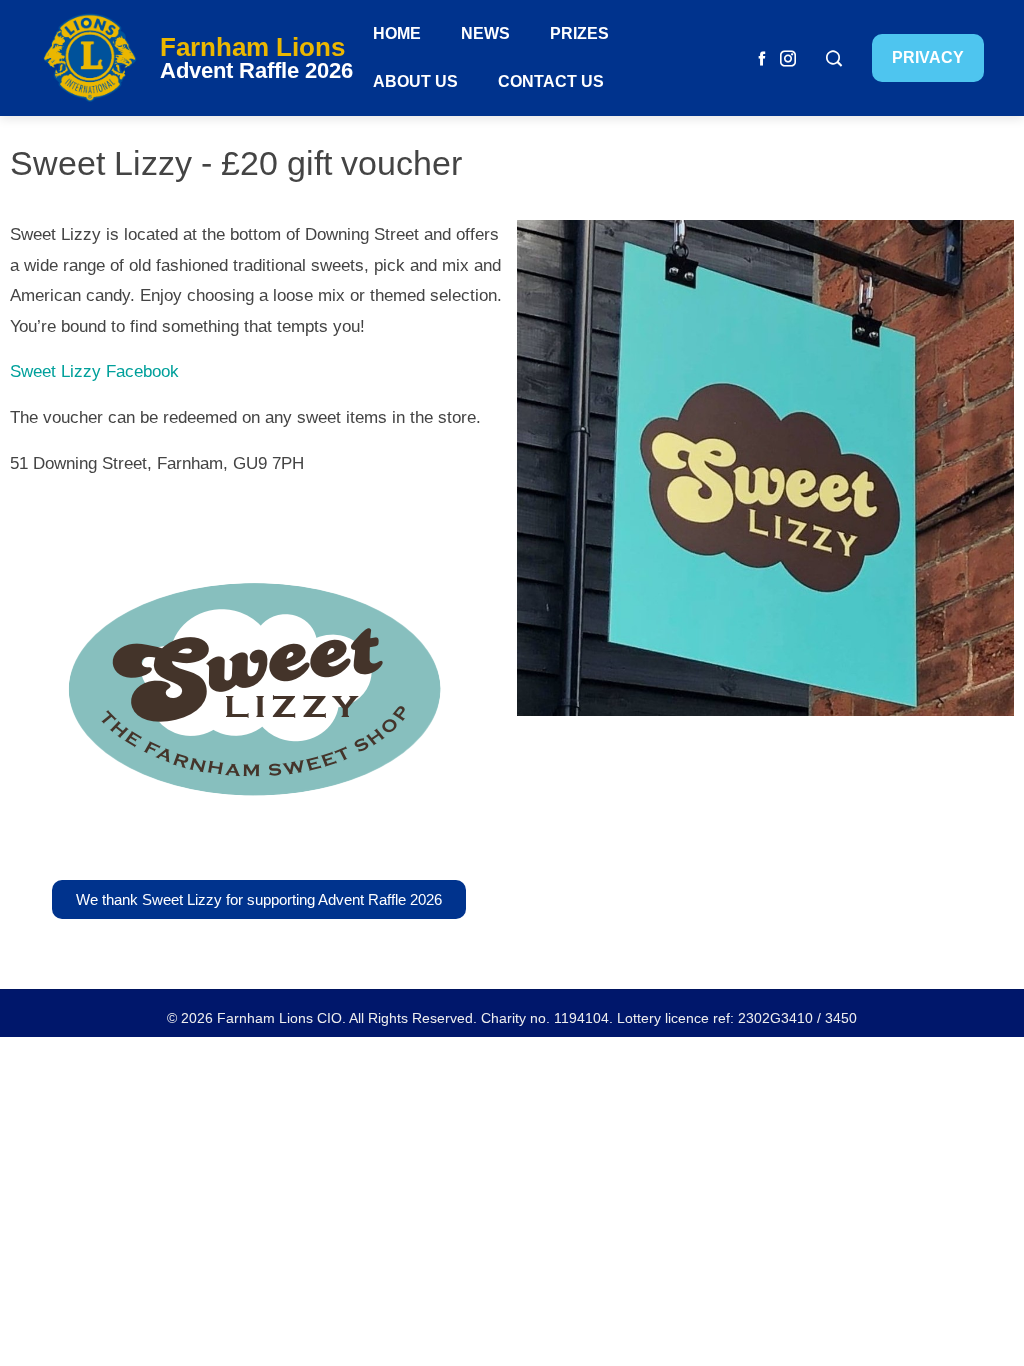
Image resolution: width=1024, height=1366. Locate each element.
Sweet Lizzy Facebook (94, 371)
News (485, 33)
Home (397, 33)
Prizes (579, 33)
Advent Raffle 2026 (256, 70)
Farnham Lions (252, 47)
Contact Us (551, 81)
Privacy (928, 57)
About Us (415, 81)
